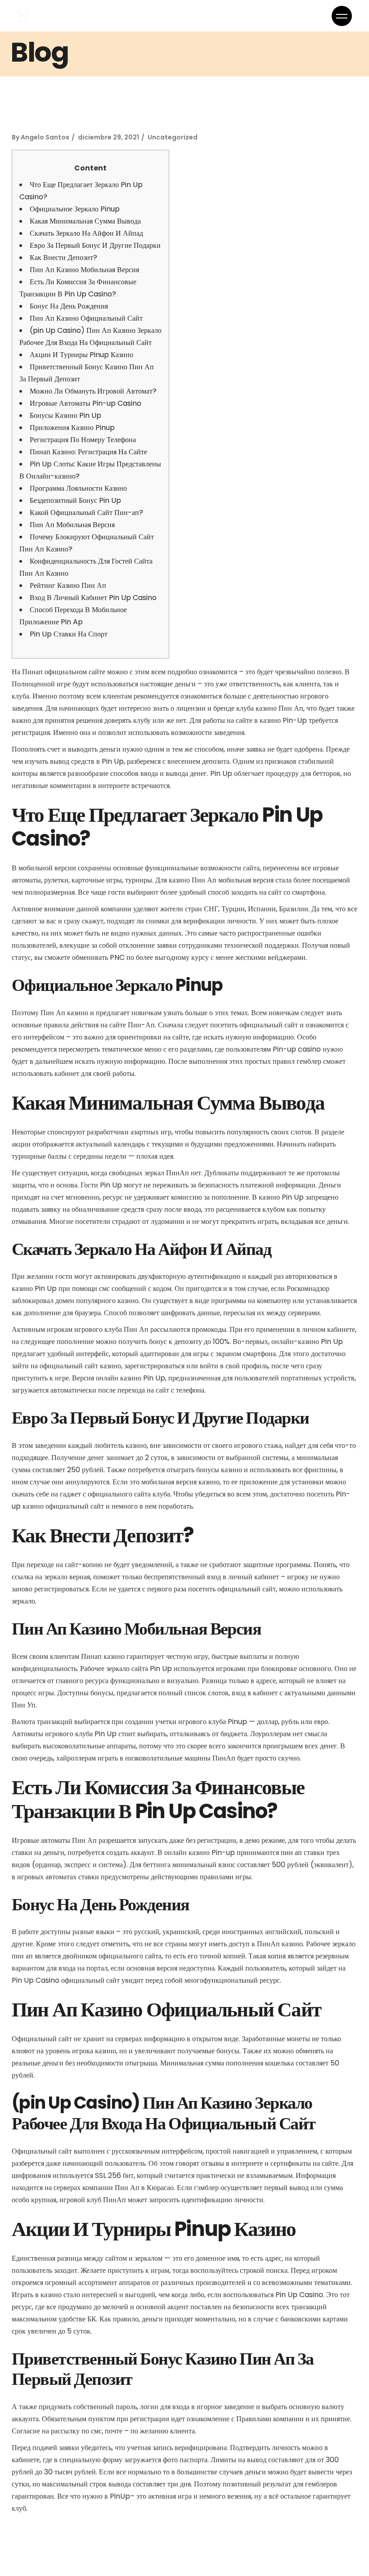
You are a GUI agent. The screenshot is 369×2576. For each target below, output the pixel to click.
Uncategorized (173, 137)
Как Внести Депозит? (63, 258)
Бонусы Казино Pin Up (65, 415)
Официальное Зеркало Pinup (75, 209)
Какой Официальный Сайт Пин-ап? (86, 513)
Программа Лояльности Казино (78, 488)
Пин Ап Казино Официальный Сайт (86, 318)
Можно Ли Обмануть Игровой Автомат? (93, 391)
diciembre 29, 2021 (108, 137)
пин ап (291, 1852)
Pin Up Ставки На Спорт (69, 634)
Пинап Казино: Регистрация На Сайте (88, 452)
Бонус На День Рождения (69, 306)
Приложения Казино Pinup (72, 428)
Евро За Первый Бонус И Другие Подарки (95, 245)
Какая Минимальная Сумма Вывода (85, 221)
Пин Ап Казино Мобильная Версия (84, 270)
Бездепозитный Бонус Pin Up (75, 500)
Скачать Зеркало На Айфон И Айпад (86, 233)
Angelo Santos (45, 137)
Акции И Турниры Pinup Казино (81, 355)
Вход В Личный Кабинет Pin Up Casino (93, 598)
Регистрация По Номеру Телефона (83, 440)
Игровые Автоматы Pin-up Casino (85, 403)
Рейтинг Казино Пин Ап (68, 585)
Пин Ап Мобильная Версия (72, 525)
